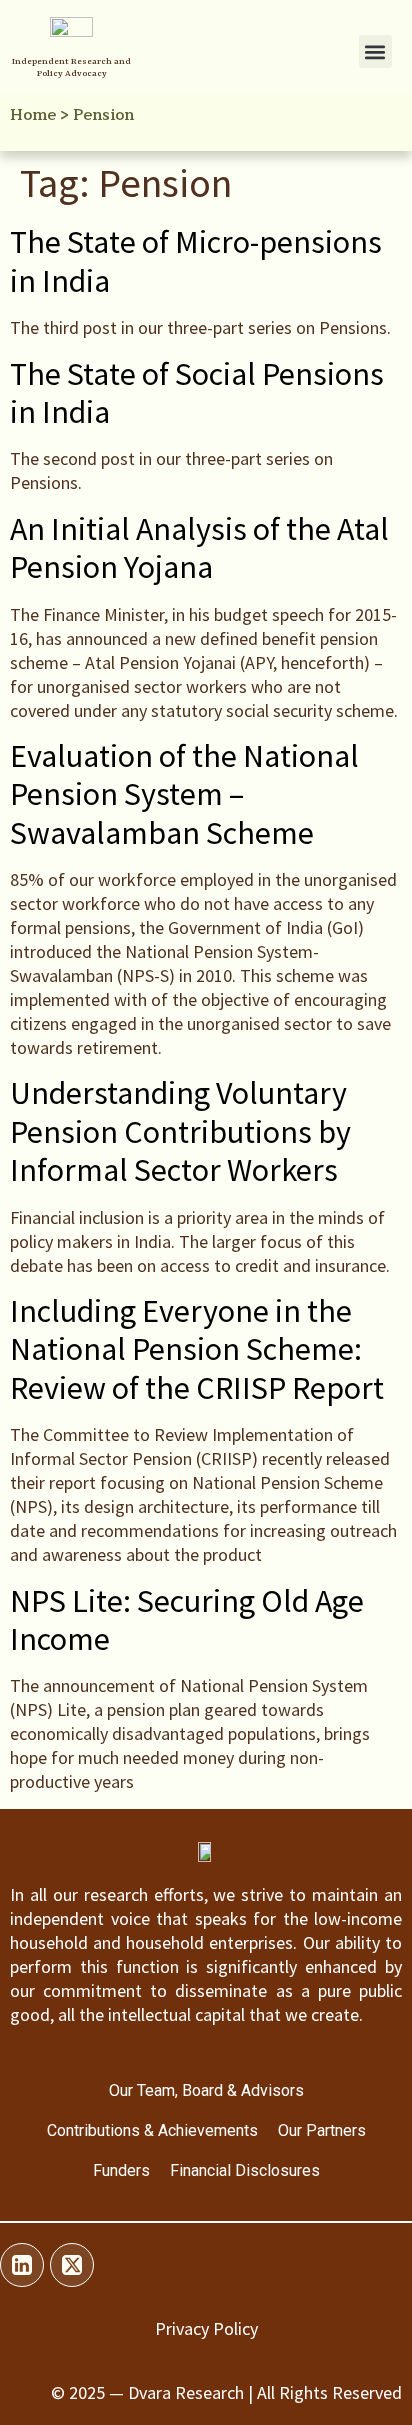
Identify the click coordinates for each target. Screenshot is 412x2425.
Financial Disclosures (245, 2170)
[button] (375, 51)
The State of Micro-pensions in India (196, 261)
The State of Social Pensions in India (197, 393)
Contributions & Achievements (152, 2130)
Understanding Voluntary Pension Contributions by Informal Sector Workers (180, 1131)
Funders (121, 2170)
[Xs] (72, 2265)
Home (33, 115)
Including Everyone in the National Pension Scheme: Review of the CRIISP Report (197, 1349)
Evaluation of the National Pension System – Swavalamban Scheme (184, 794)
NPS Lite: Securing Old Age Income (187, 1620)
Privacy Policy (206, 2328)
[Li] (22, 2265)
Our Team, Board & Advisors (206, 2090)
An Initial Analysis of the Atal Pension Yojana (199, 548)
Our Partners (322, 2130)
